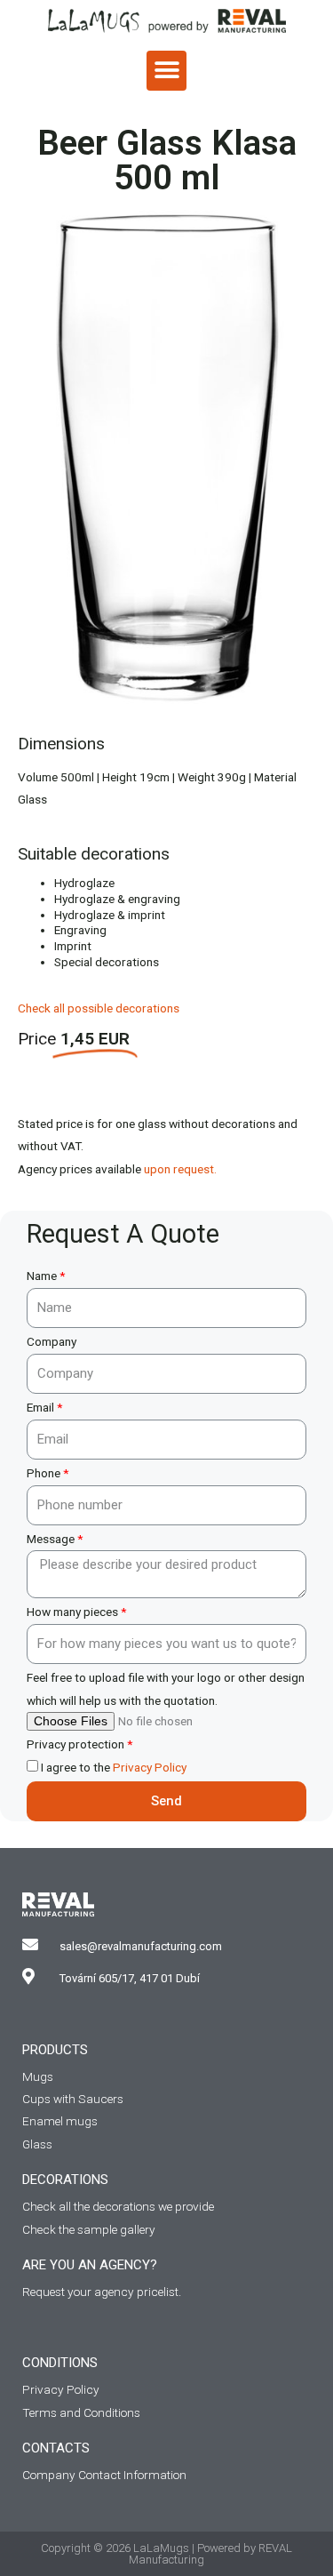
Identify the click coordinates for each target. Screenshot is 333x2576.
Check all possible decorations (99, 1008)
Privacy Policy (150, 1767)
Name (42, 1276)
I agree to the (114, 1767)
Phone (44, 1473)
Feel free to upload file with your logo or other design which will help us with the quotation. (166, 1688)
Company (52, 1341)
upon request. (180, 1169)
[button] (166, 71)
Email (40, 1407)
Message (51, 1539)
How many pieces (72, 1612)
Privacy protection (75, 1744)
